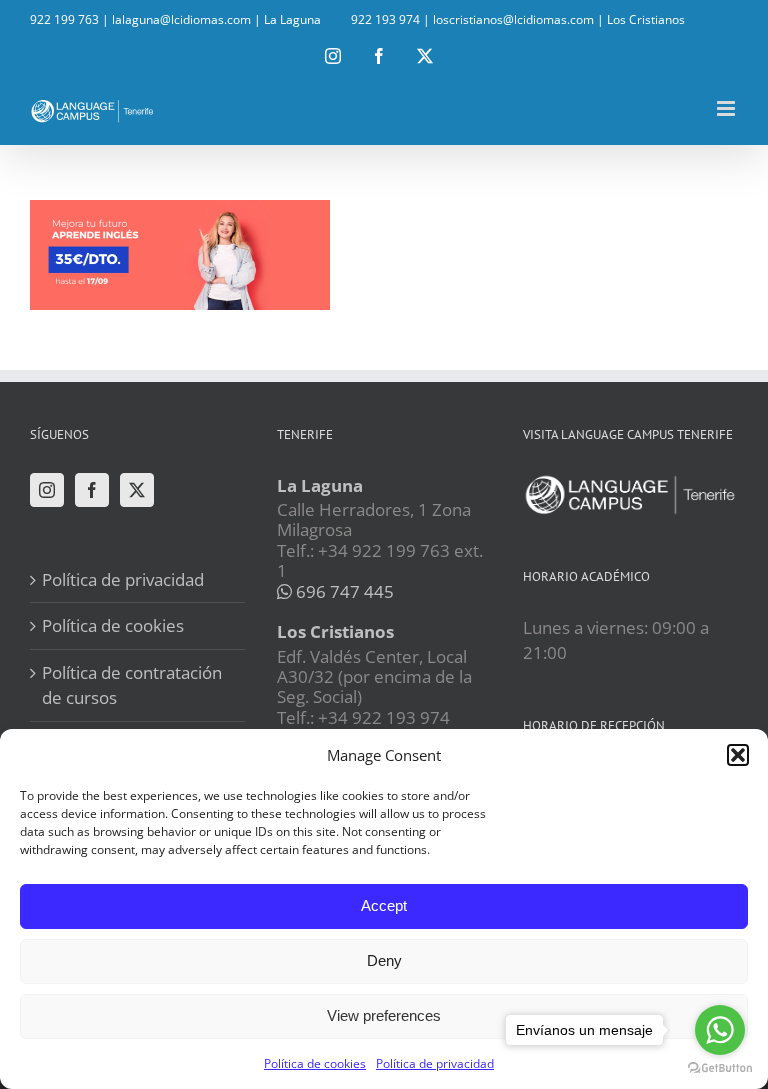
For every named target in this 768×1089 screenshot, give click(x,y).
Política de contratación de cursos (132, 685)
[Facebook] (92, 490)
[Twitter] (137, 490)
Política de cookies (315, 1063)
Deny (384, 960)
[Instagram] (47, 490)
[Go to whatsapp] (720, 1030)
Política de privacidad (435, 1063)
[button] (738, 755)
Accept (384, 905)
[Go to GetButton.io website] (720, 1068)
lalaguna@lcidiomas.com (181, 19)
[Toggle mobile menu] (727, 108)
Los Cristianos (646, 19)
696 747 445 (343, 591)
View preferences (384, 1015)
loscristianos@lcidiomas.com (513, 19)
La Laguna (292, 19)
